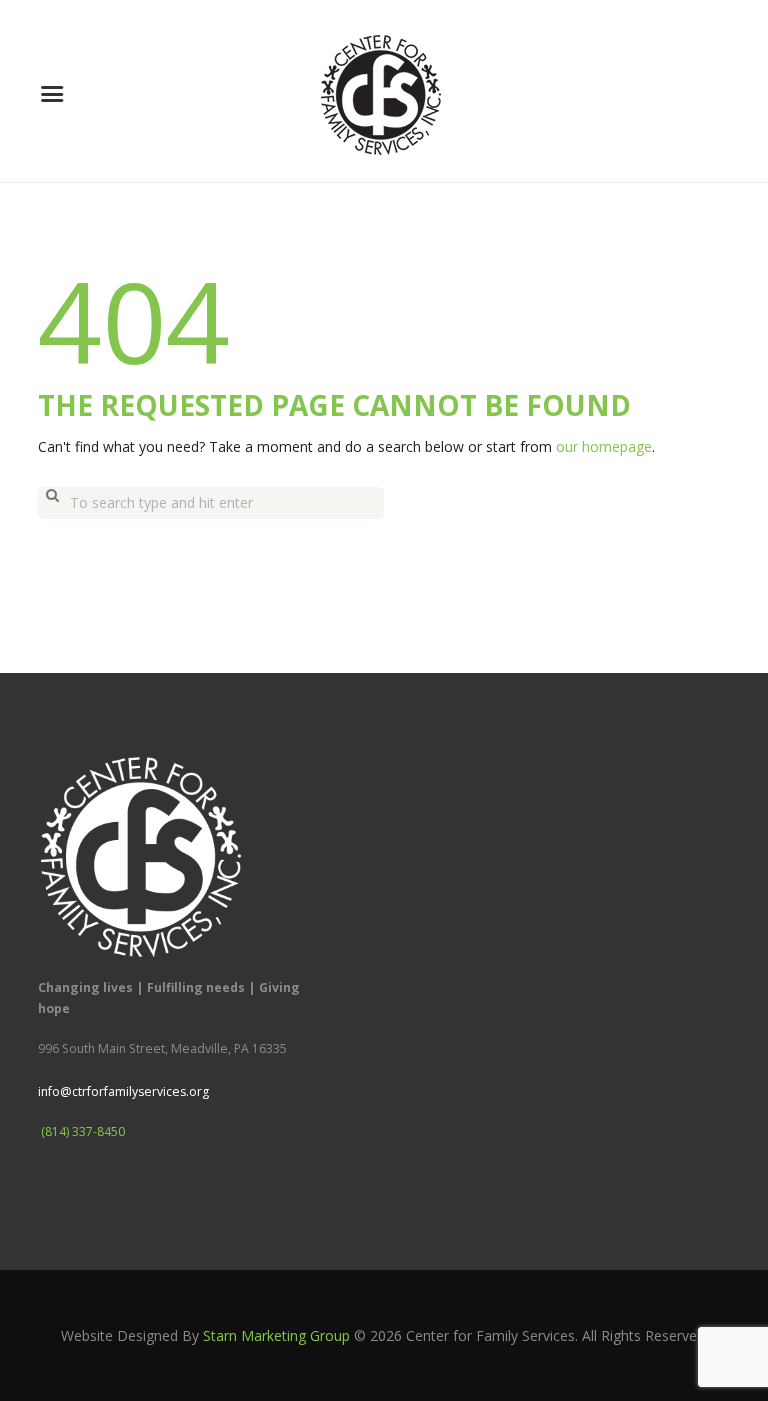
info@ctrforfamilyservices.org (123, 1091)
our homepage (604, 446)
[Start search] (52, 503)
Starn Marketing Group (276, 1335)
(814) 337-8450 (83, 1131)
